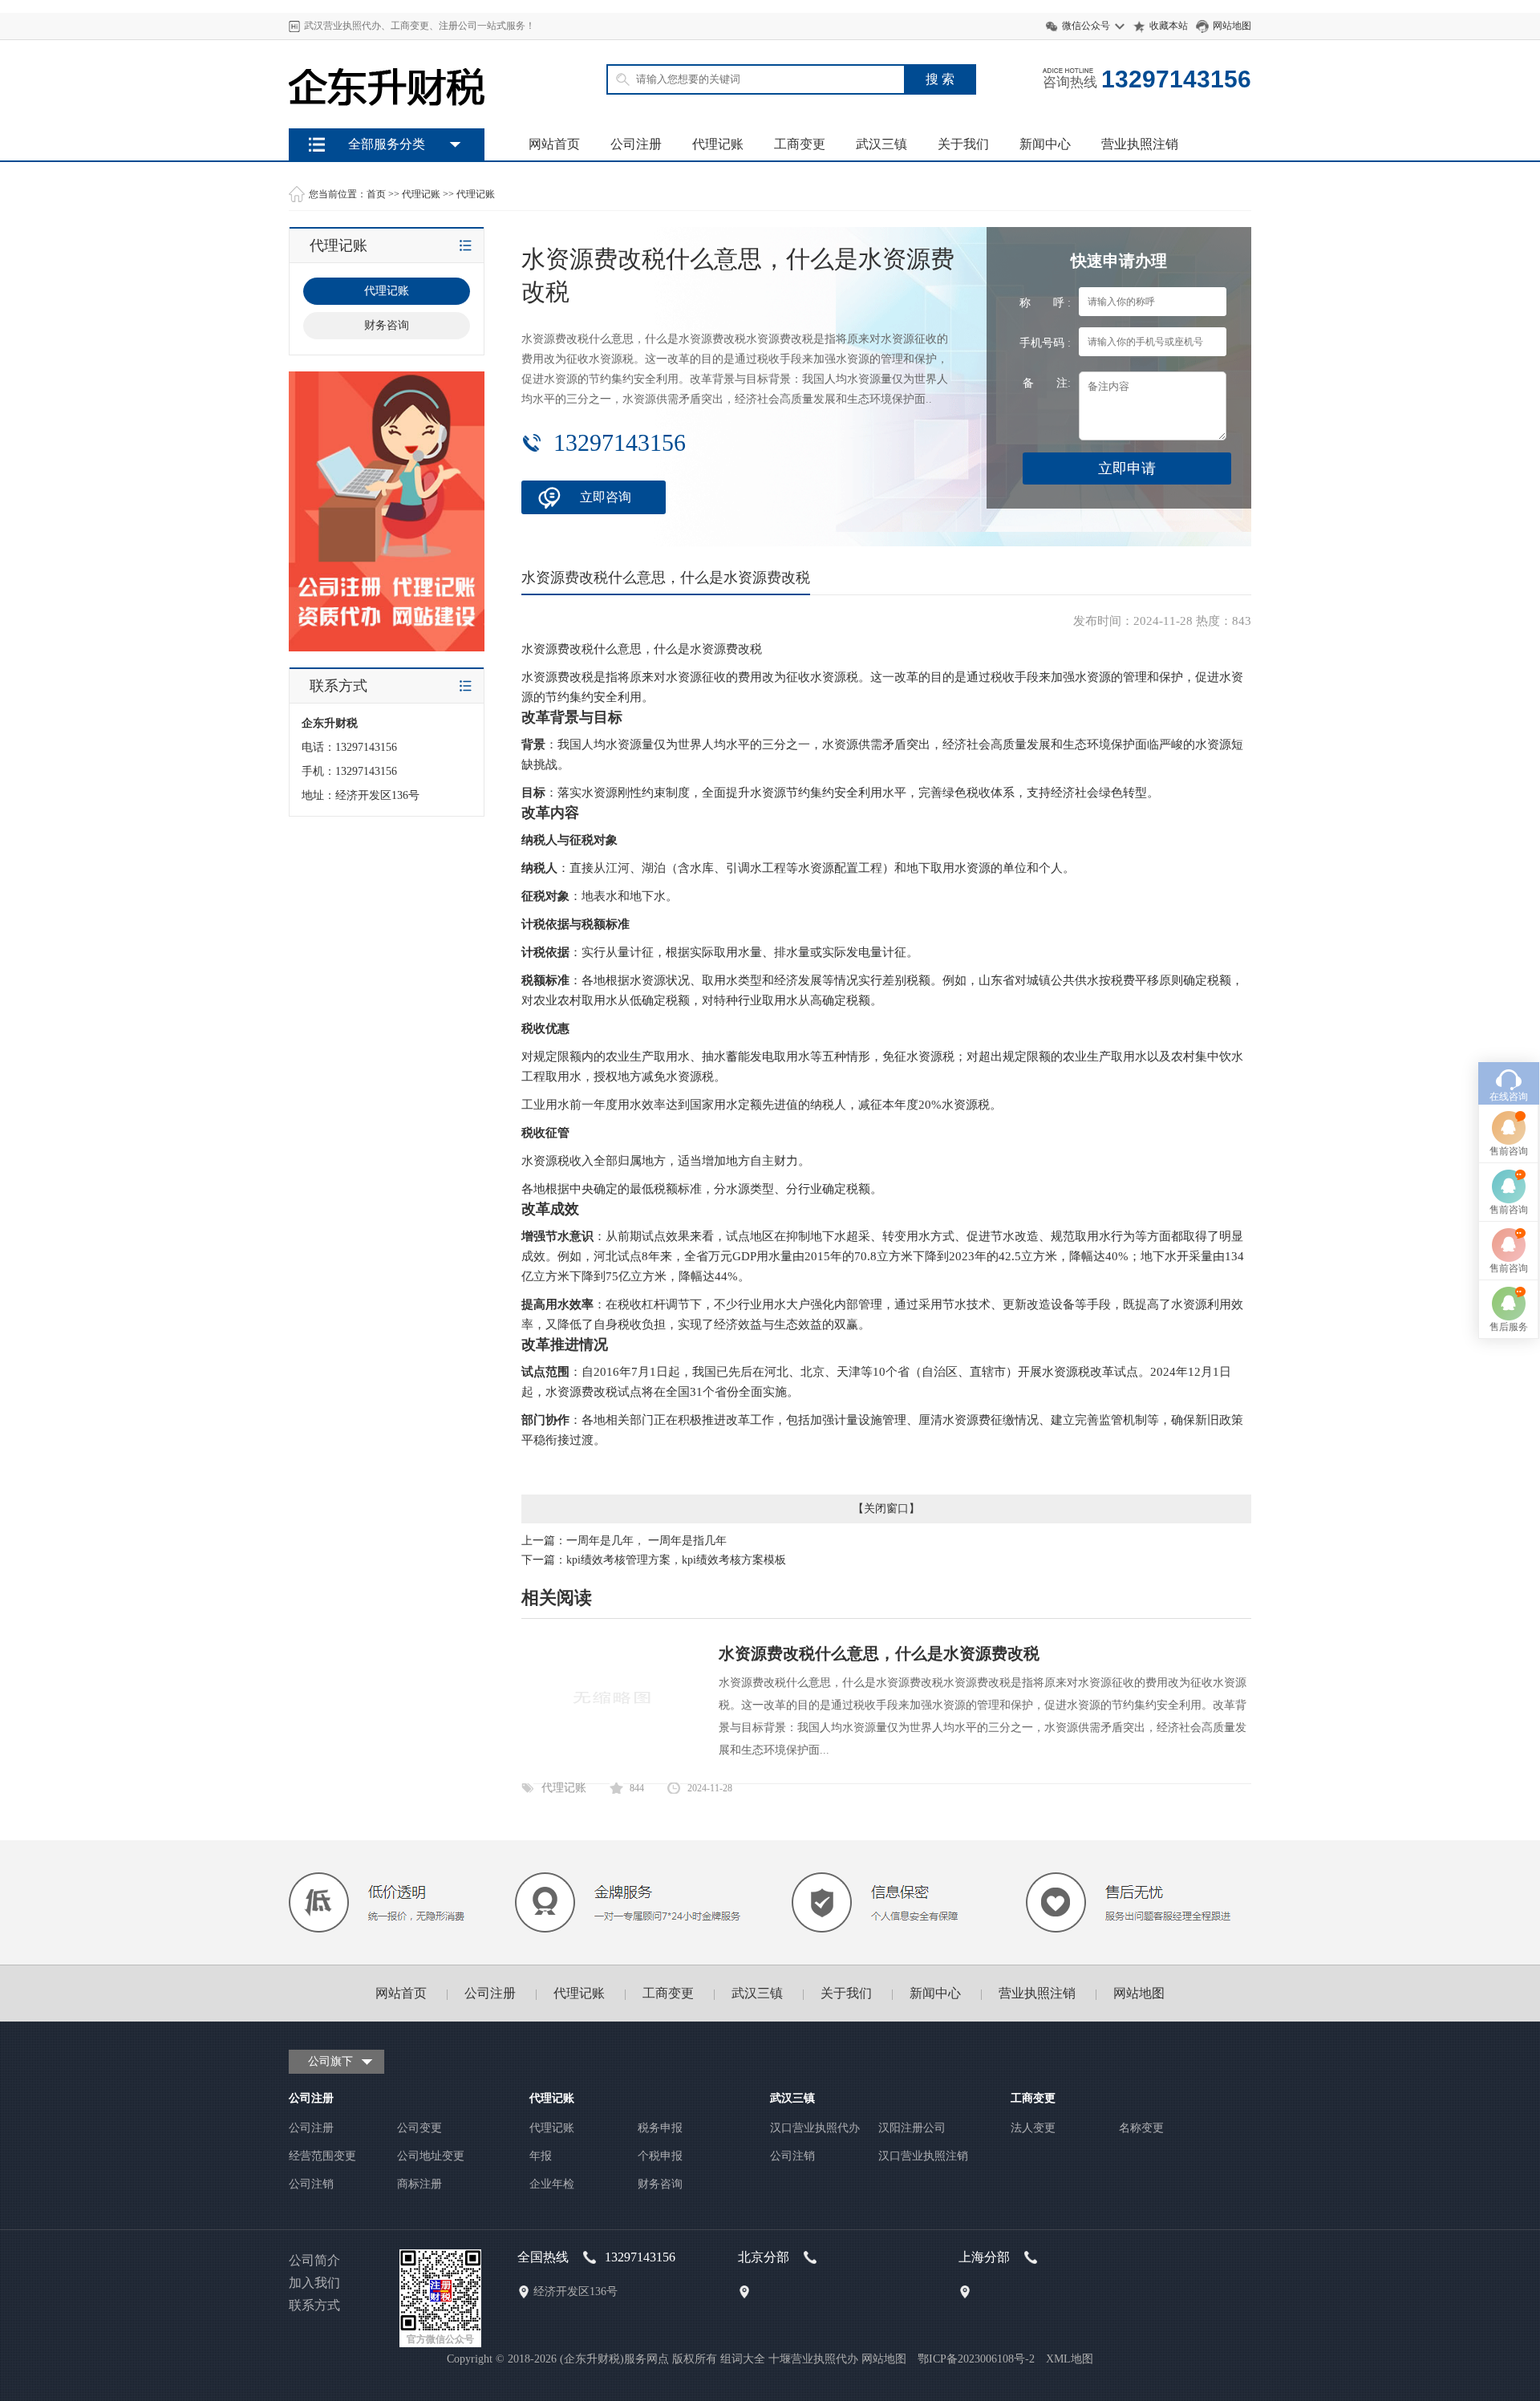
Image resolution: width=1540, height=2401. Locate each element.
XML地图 (1070, 2359)
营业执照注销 (1140, 144)
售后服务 (1509, 1327)
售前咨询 (1509, 1151)
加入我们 (314, 2283)
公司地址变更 (431, 2156)
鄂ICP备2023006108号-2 (976, 2359)
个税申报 (660, 2156)
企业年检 (552, 2184)
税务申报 (660, 2128)
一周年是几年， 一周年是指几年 (646, 1541)
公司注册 (636, 144)
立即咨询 (606, 497)
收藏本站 (1169, 26)
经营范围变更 (322, 2156)
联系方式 (314, 2305)
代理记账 (718, 144)
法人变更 (1033, 2128)
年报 (541, 2156)
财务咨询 (660, 2184)
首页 (376, 194)
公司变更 (419, 2128)
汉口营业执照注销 (923, 2156)
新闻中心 (1045, 144)
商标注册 (419, 2184)
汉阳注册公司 (912, 2128)
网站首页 (554, 144)
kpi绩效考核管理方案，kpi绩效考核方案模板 (676, 1560)
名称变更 (1141, 2128)
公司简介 (314, 2260)
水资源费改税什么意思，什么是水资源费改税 (879, 1653)
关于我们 (963, 144)
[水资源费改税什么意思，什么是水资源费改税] (612, 1756)
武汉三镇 (881, 144)
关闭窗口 (886, 1509)
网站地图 (1232, 26)
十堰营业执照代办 (813, 2359)
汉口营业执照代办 (815, 2128)
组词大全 (743, 2359)
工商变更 (800, 144)
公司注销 (311, 2184)
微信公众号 (1086, 26)
